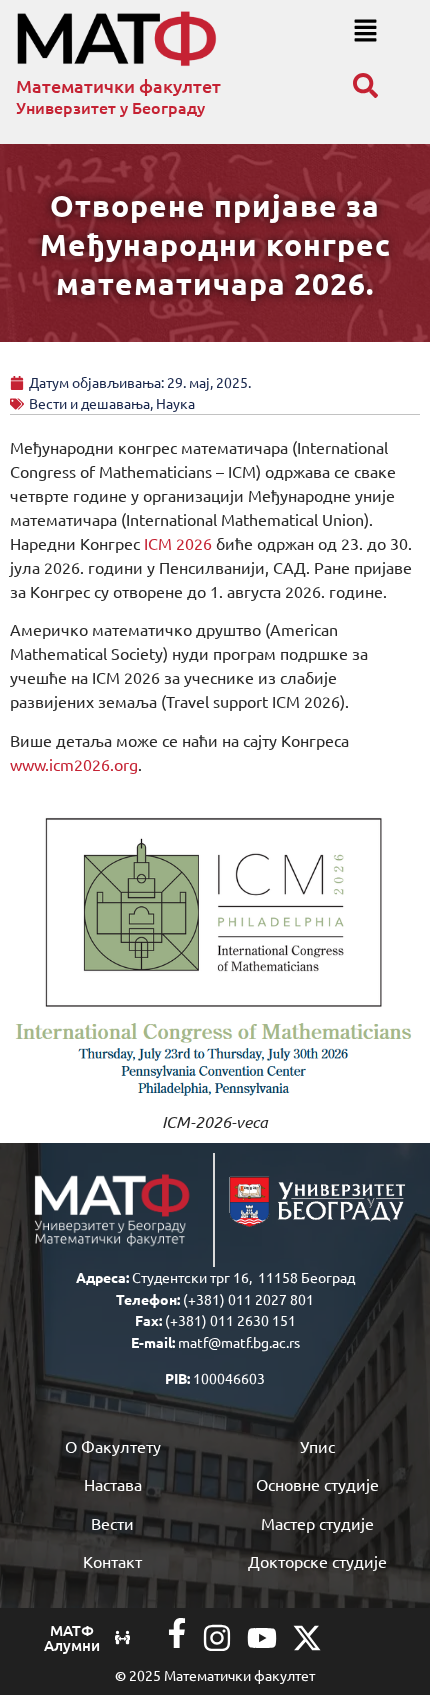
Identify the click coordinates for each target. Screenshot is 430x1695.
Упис (317, 1446)
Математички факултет (118, 85)
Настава (113, 1484)
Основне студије (317, 1484)
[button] (366, 31)
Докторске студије (317, 1561)
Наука (175, 403)
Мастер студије (317, 1523)
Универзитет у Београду (110, 107)
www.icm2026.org (74, 764)
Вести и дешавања (89, 403)
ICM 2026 (178, 543)
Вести (112, 1523)
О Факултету (113, 1446)
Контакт (112, 1561)
